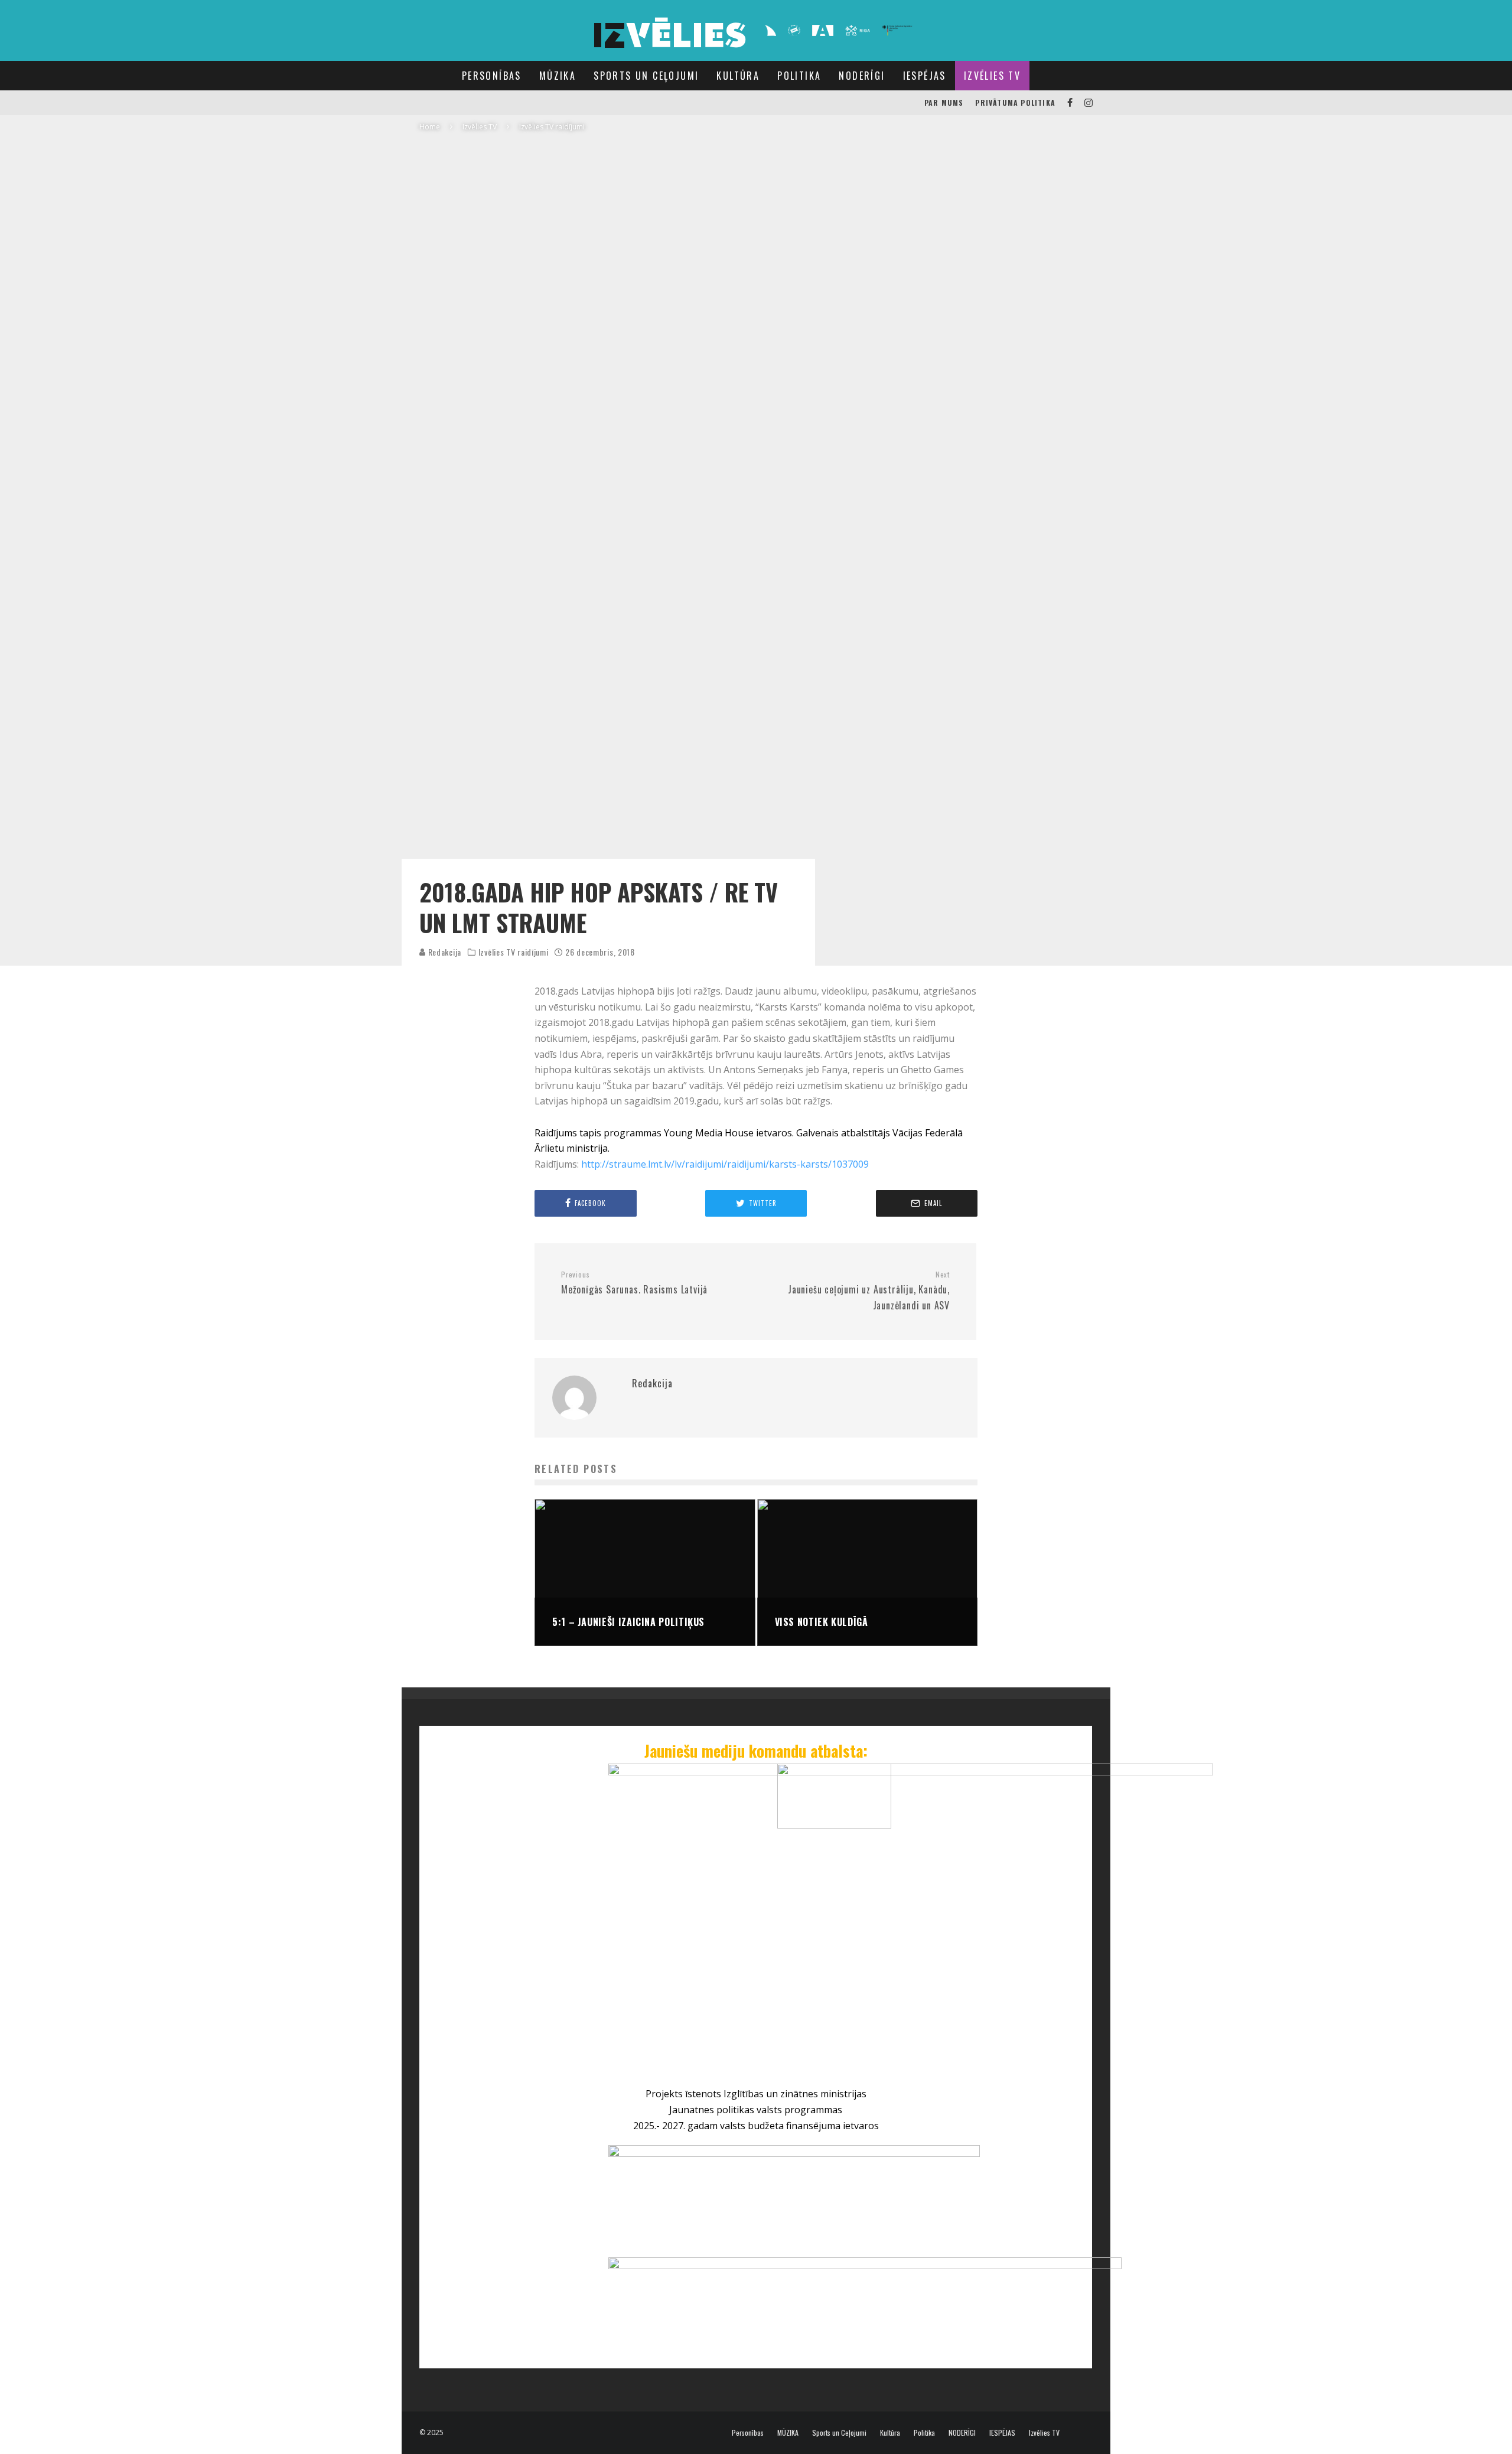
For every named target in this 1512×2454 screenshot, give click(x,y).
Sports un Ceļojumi (646, 76)
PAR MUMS (944, 102)
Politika (799, 76)
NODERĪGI (862, 76)
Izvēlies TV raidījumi (514, 952)
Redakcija (444, 952)
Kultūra (738, 76)
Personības (492, 76)
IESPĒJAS (925, 76)
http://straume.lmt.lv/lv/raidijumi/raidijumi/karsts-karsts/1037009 (725, 1164)
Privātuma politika (1015, 102)
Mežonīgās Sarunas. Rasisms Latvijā (634, 1283)
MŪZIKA (558, 76)
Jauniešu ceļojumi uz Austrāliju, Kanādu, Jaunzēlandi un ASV (869, 1291)
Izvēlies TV (992, 76)
